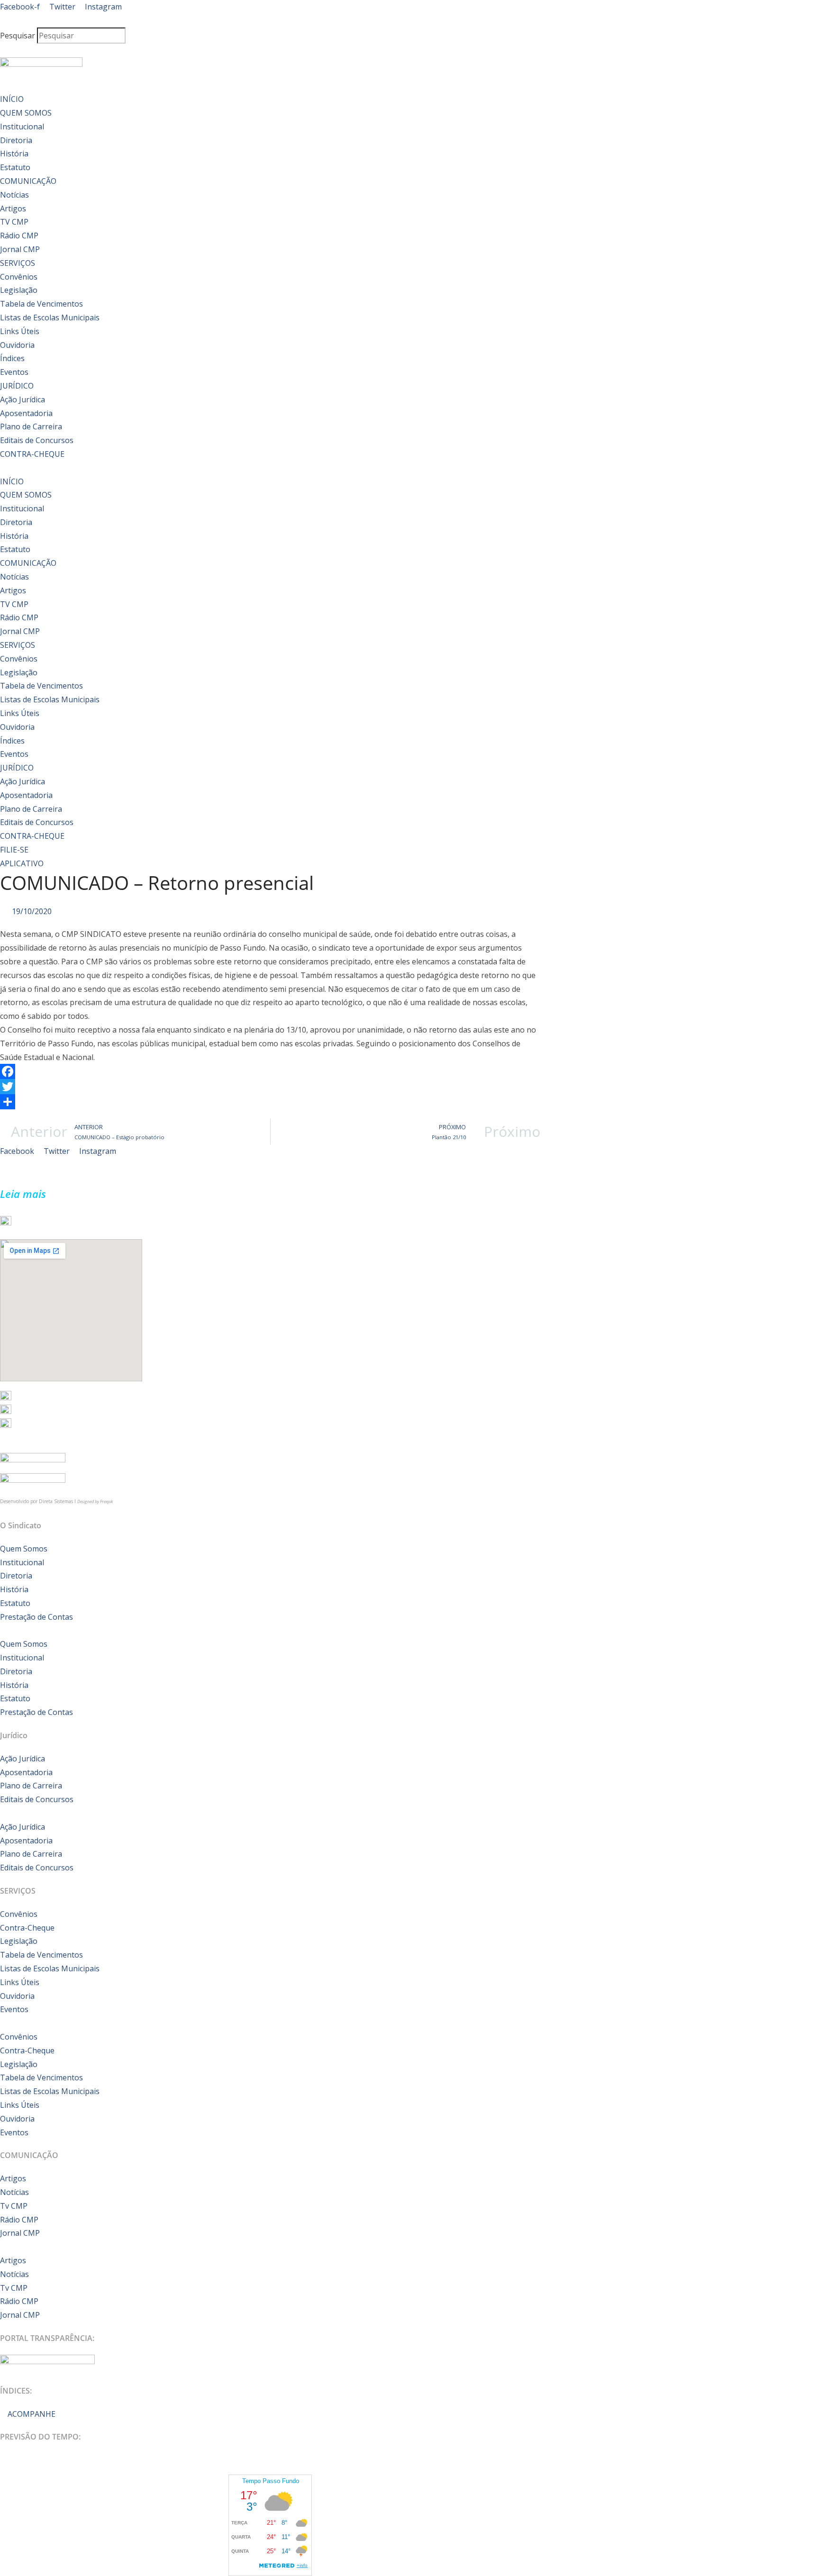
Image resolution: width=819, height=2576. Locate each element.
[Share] (270, 1102)
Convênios (19, 277)
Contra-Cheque (27, 1928)
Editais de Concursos (37, 440)
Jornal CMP (20, 249)
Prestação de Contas (36, 1617)
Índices (12, 358)
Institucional (22, 127)
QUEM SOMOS (26, 113)
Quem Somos (24, 1549)
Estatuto (15, 167)
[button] (270, 21)
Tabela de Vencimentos (41, 304)
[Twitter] (270, 1087)
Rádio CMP (19, 236)
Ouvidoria (17, 345)
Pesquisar (18, 36)
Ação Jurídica (23, 399)
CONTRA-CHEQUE (32, 454)
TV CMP (14, 222)
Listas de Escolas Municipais (50, 317)
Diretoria (16, 140)
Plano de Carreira (31, 426)
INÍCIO (12, 99)
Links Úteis (20, 331)
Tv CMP (14, 2206)
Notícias (14, 195)
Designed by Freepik (95, 1501)
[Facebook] (270, 1071)
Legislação (19, 290)
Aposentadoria (26, 413)
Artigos (13, 209)
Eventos (14, 372)
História (14, 154)
